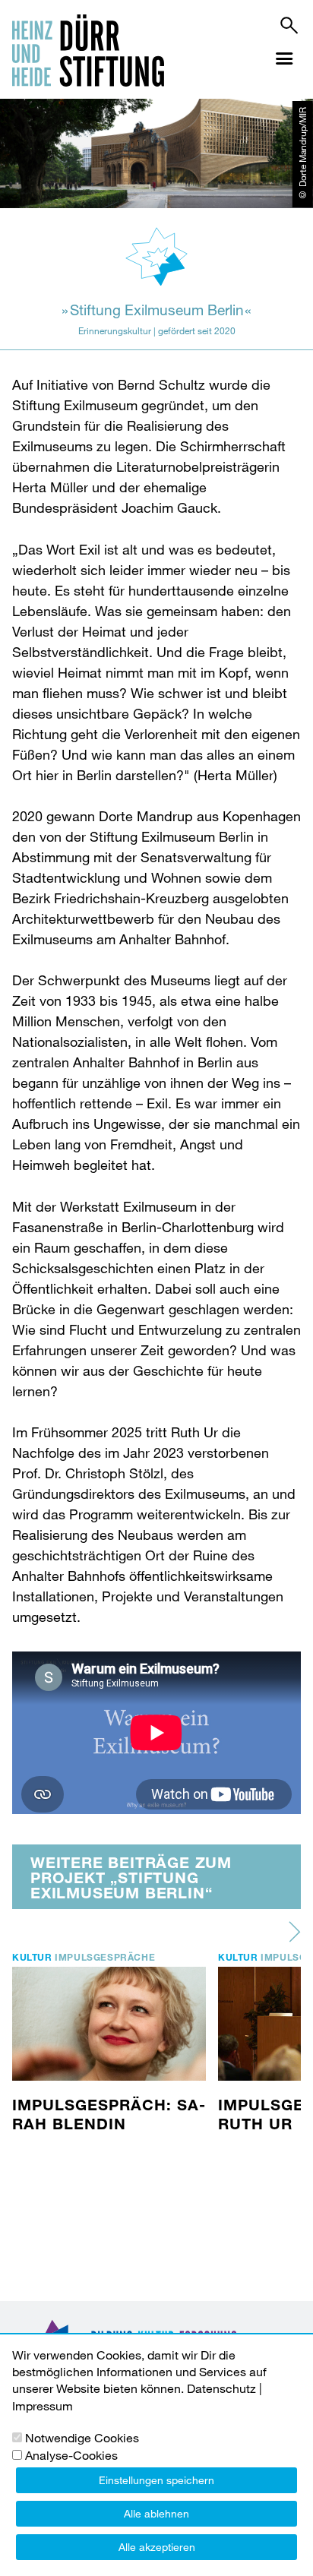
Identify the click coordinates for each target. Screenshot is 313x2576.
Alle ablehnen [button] (156, 2513)
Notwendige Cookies (82, 2437)
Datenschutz (221, 2388)
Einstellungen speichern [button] (156, 2480)
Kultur (32, 1957)
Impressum (43, 2405)
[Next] (295, 1932)
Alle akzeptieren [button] (157, 2547)
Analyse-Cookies (71, 2455)
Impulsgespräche (105, 1957)
